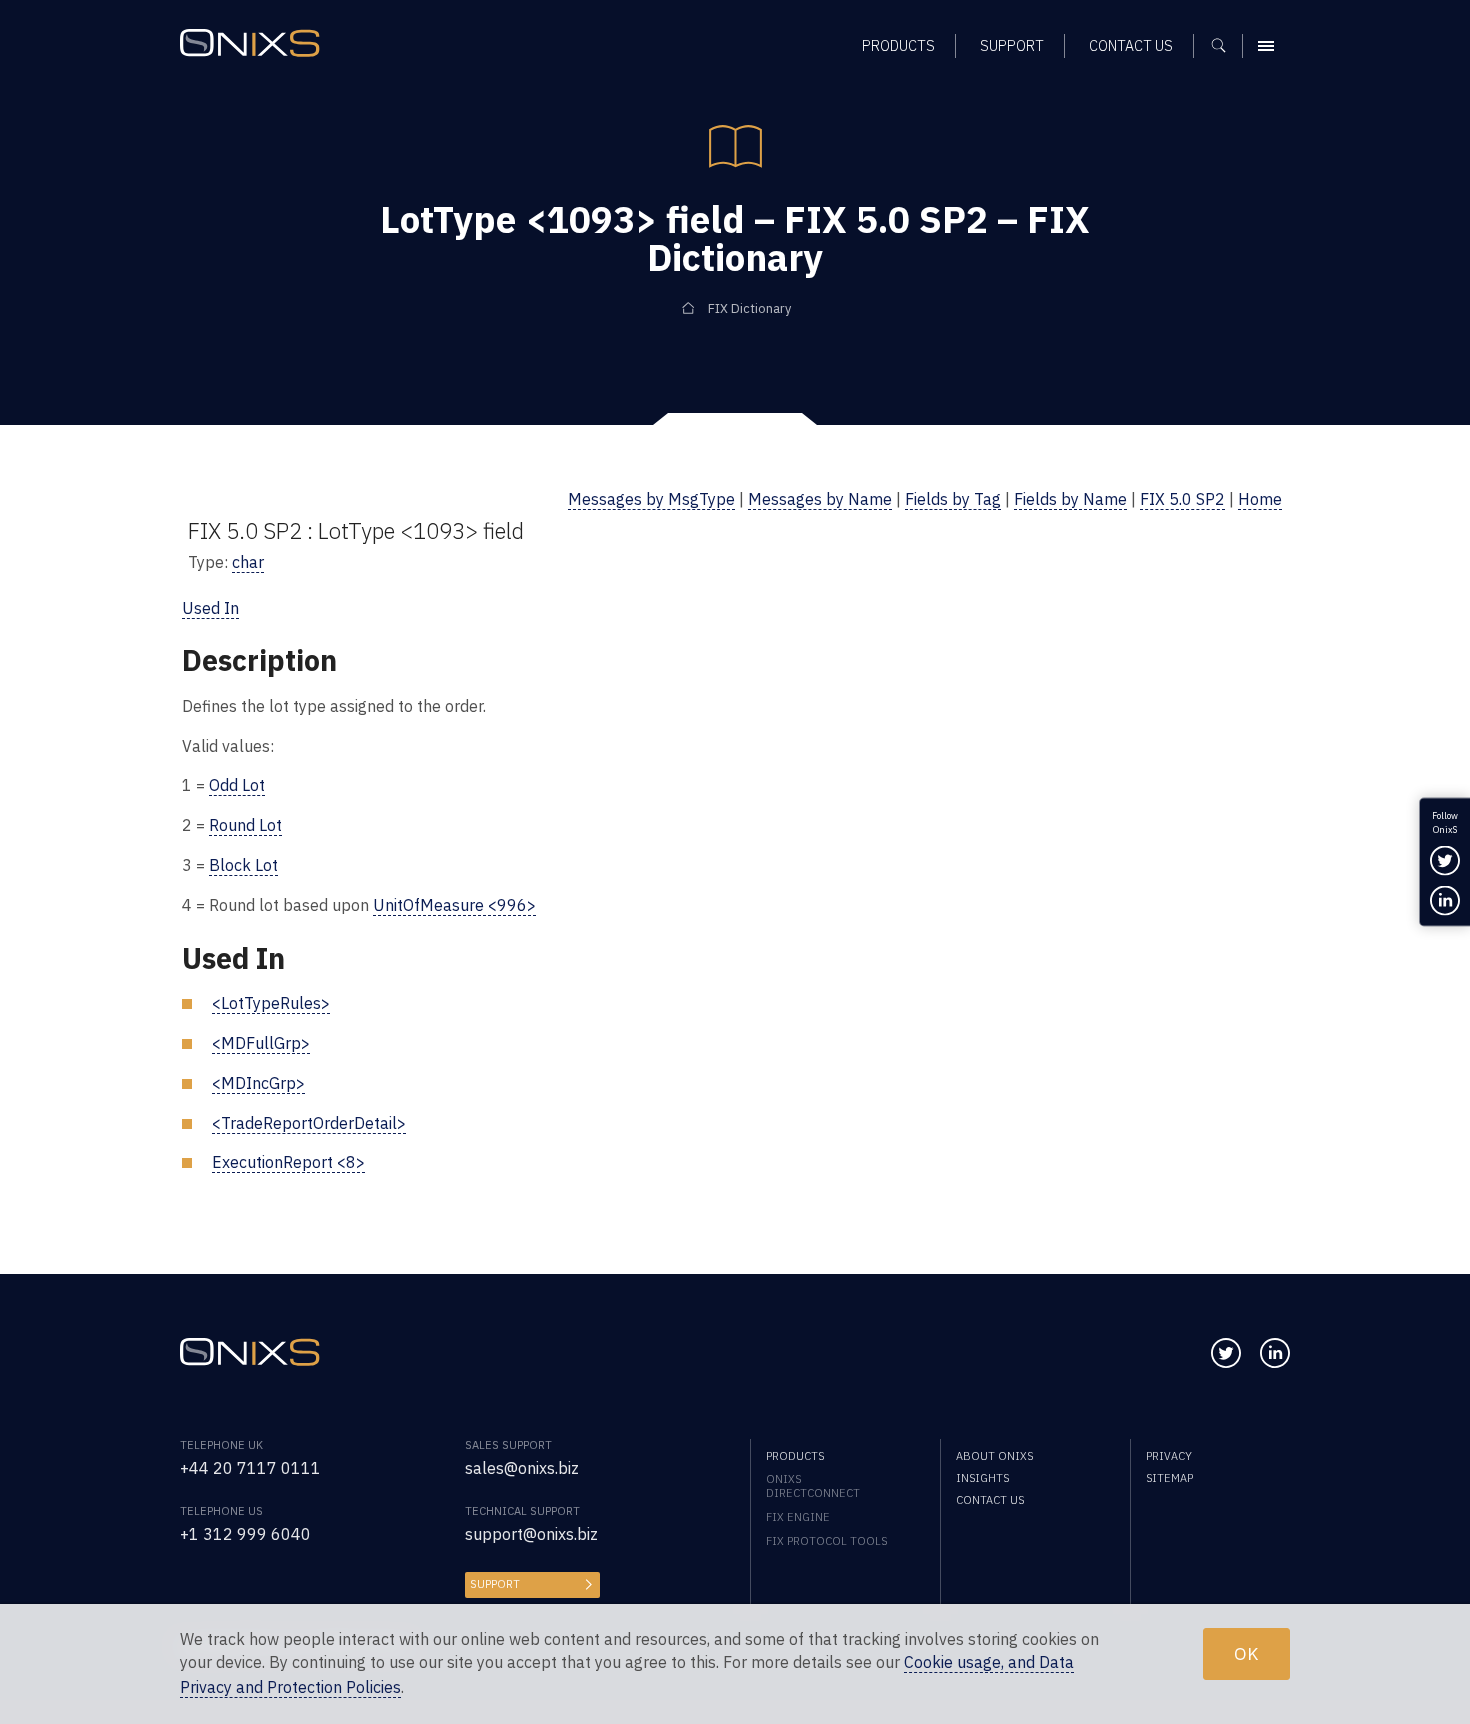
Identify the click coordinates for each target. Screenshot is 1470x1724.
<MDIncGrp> (258, 1083)
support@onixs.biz (531, 1534)
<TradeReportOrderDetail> (309, 1123)
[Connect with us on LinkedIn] (1275, 1353)
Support (495, 1584)
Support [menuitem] (1012, 45)
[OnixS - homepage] (250, 43)
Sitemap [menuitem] (1169, 1478)
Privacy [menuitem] (1169, 1456)
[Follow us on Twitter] (1226, 1353)
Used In (210, 608)
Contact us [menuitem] (1131, 45)
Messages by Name (820, 499)
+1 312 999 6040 (245, 1534)
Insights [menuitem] (982, 1478)
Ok (1246, 1653)
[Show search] (1225, 46)
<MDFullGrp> (261, 1043)
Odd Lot (237, 785)
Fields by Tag (953, 499)
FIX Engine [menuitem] (798, 1517)
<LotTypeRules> (271, 1003)
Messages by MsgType (651, 499)
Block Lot (243, 865)
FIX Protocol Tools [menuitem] (826, 1541)
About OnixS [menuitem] (994, 1456)
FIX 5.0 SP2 (1182, 499)
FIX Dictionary (749, 308)
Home (1260, 499)
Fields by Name (1070, 499)
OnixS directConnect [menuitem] (813, 1486)
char (248, 562)
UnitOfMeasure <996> (454, 905)
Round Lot (245, 825)
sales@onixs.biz (522, 1468)
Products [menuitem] (898, 45)
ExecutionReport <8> (288, 1162)
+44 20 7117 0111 (250, 1468)
